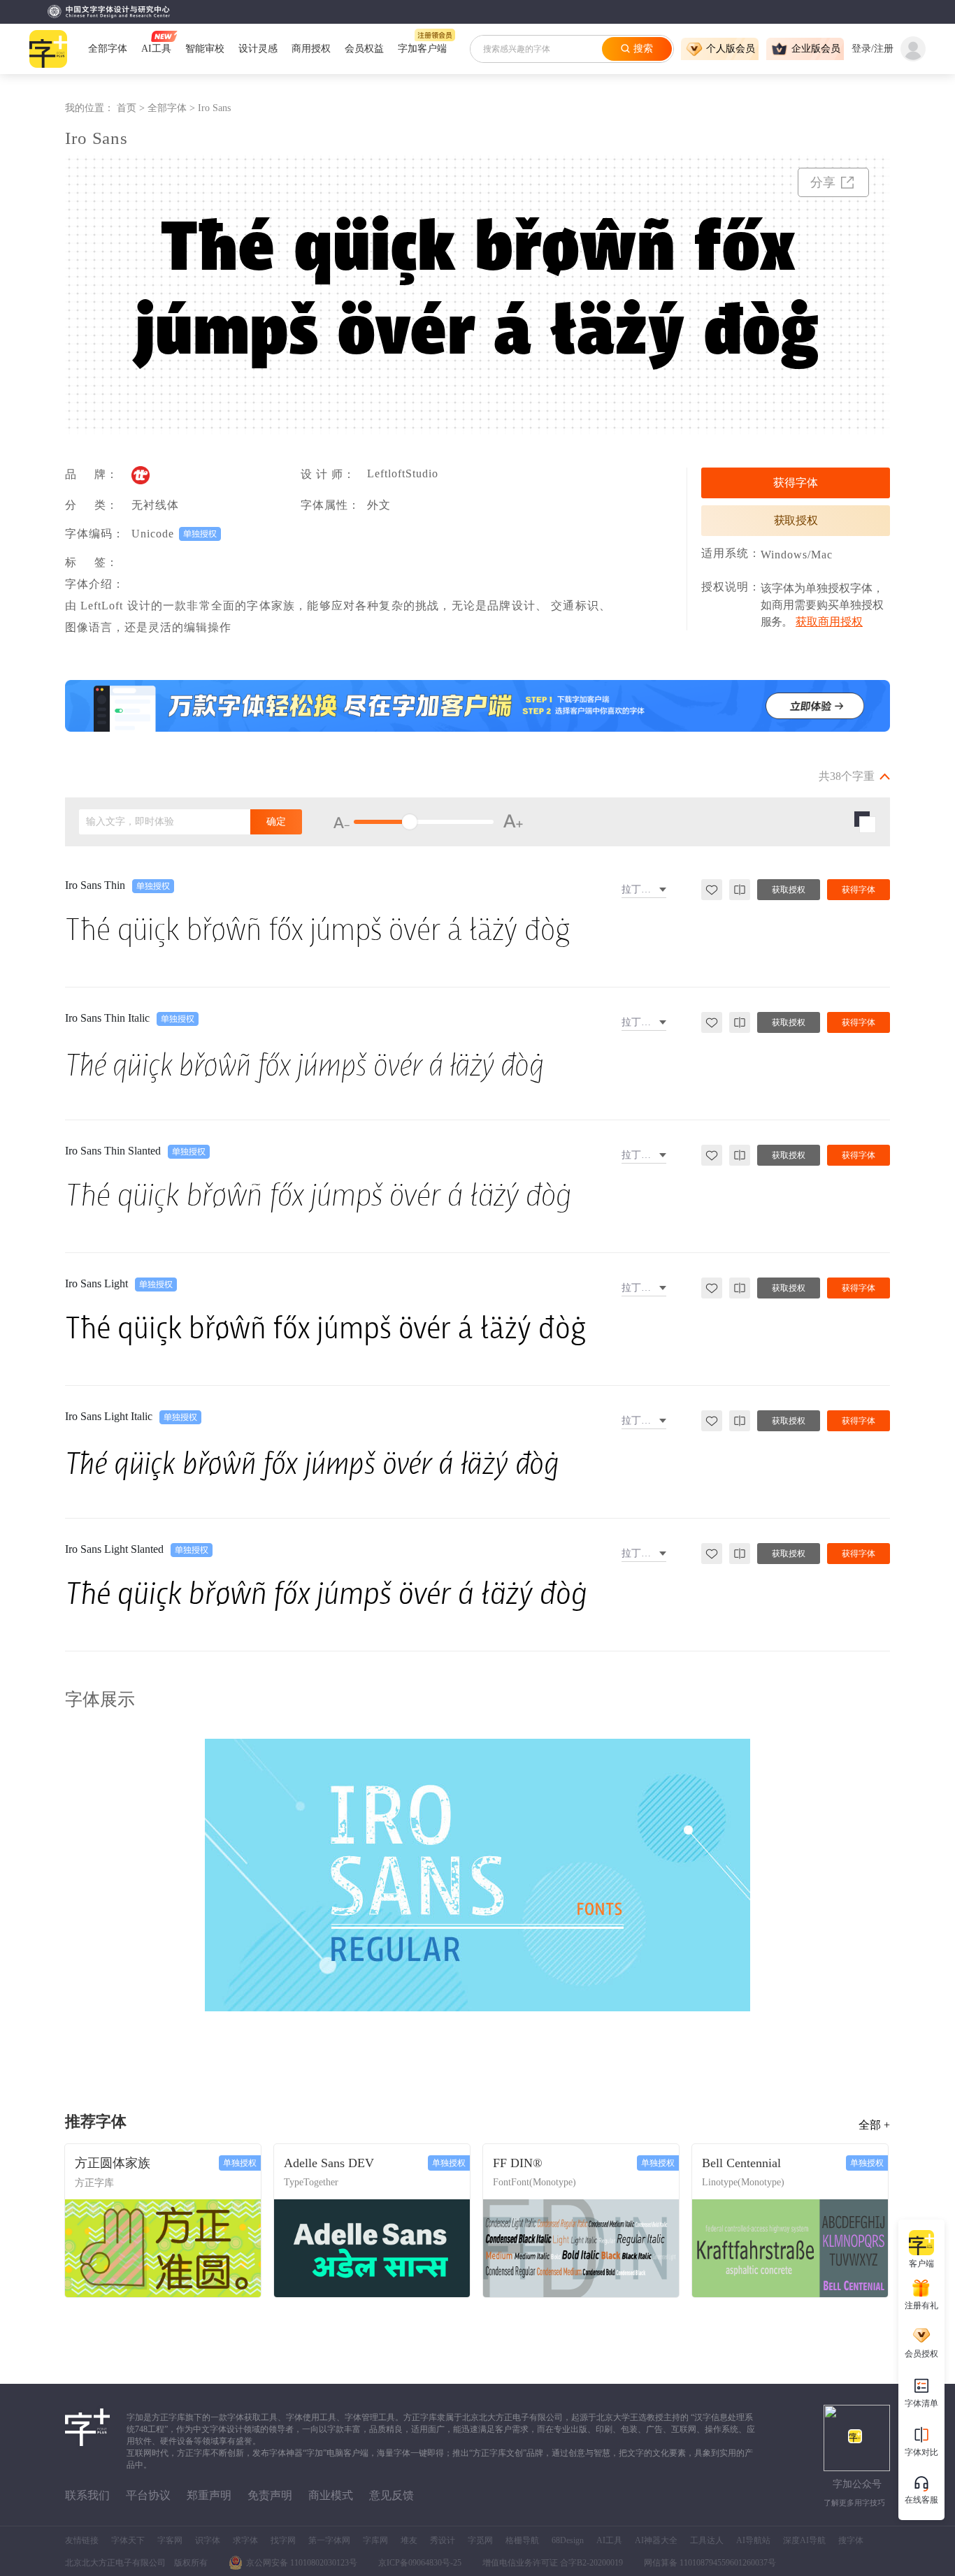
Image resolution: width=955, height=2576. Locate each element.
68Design (568, 2540)
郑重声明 (209, 2495)
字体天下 (128, 2540)
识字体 (208, 2540)
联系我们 (87, 2495)
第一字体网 (329, 2540)
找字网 (283, 2540)
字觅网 (480, 2540)
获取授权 (796, 520)
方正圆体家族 (113, 2163)
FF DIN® (518, 2163)
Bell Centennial (741, 2163)
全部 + (874, 2125)
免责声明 (270, 2495)
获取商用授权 (829, 622)
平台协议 (148, 2495)
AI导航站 (753, 2540)
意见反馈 (392, 2495)
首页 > (132, 108)
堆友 (409, 2540)
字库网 (375, 2540)
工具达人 (707, 2540)
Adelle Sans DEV (329, 2163)
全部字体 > (173, 108)
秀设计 (443, 2540)
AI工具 (609, 2540)
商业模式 (331, 2495)
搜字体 (851, 2540)
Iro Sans (214, 108)
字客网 (170, 2540)
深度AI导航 (804, 2540)
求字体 (245, 2540)
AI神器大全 (656, 2540)
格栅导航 (522, 2540)
